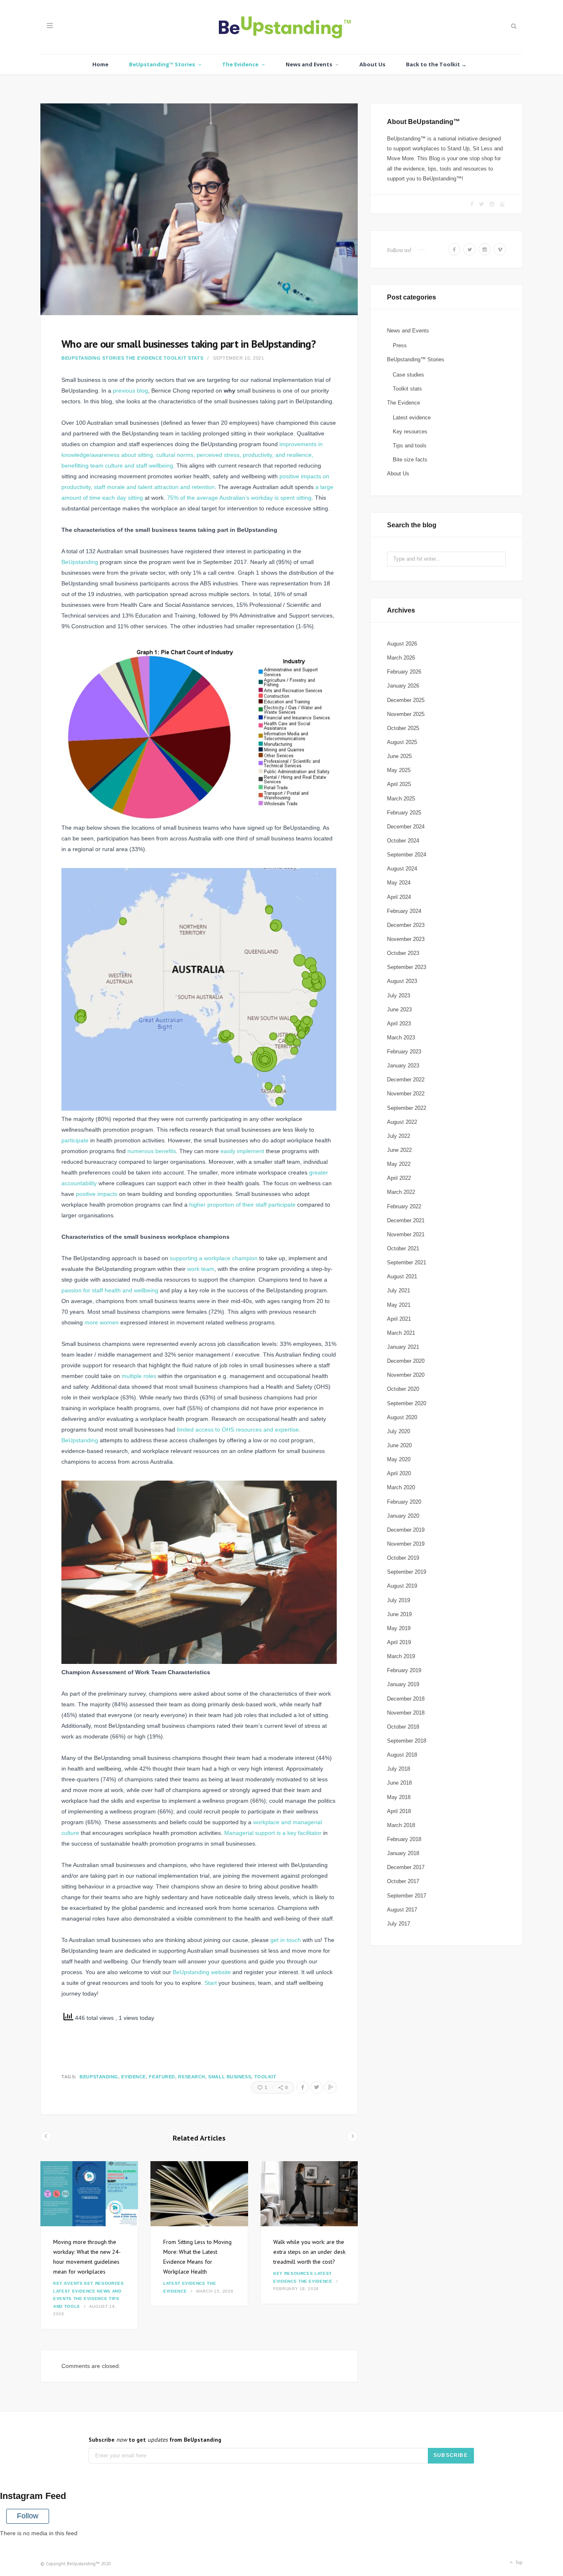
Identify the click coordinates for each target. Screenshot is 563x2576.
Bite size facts (410, 460)
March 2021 (401, 1333)
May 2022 (399, 1164)
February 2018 (404, 1839)
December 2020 (406, 1361)
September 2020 (407, 1403)
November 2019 (406, 1544)
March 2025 (401, 799)
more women (102, 1322)
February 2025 (404, 813)
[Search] (513, 26)
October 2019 (403, 1558)
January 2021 (403, 1347)
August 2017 (402, 1910)
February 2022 (404, 1206)
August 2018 (402, 1755)
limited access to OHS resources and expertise (238, 1430)
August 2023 (402, 981)
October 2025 (403, 728)
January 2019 (403, 1684)
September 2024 (407, 855)
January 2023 (403, 1066)
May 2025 (399, 770)
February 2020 (404, 1502)
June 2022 (399, 1150)
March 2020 (401, 1487)
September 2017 (407, 1896)
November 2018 (406, 1713)
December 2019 (406, 1530)
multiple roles (139, 1376)
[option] (89, 2245)
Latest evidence (74, 2291)
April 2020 (399, 1473)
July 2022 (399, 1136)
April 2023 (399, 1024)
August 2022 (402, 1122)
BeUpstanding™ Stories (162, 64)
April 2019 (399, 1642)
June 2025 (399, 756)
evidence (133, 2077)
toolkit (265, 2077)
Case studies (408, 375)
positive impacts (97, 1194)
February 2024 (404, 911)
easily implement (242, 1151)
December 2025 (406, 700)
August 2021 (402, 1276)
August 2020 (402, 1417)
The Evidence (240, 64)
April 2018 (399, 1811)
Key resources (104, 2283)
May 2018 (399, 1797)
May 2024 (399, 883)
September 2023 (407, 967)
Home (100, 64)
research (191, 2077)
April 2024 (399, 897)
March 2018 (401, 1825)
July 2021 (399, 1290)
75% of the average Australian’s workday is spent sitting (239, 498)
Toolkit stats (183, 358)
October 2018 (403, 1727)
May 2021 (399, 1305)
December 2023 (406, 925)
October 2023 (403, 953)
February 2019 (404, 1670)
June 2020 (399, 1445)
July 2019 (399, 1600)
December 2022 (406, 1080)
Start (211, 1983)
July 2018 (399, 1769)
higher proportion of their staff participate (242, 1205)
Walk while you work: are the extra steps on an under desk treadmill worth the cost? (309, 2252)
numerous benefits (152, 1151)
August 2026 (402, 644)
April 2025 (399, 784)
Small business (230, 2077)
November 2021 (406, 1234)
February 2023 (404, 1052)
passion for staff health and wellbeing (110, 1290)
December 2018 (406, 1699)
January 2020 (403, 1516)
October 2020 (403, 1389)
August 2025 (402, 742)
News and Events (309, 64)
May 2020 (399, 1459)
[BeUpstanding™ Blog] (282, 29)
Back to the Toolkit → (436, 64)
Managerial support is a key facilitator (273, 1833)
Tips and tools (410, 446)
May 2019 (399, 1628)
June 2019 (399, 1614)
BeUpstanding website (202, 1972)
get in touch (286, 1940)
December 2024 (406, 827)
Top (518, 2562)
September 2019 (407, 1572)
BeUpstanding (80, 562)
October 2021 (403, 1248)
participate (75, 1140)
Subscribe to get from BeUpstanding (155, 2440)
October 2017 (403, 1881)
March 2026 (401, 658)
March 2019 (401, 1656)
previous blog (130, 391)
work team (201, 1269)
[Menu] (50, 26)
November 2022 (406, 1094)
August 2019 (402, 1586)
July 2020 (399, 1431)
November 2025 (406, 714)
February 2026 (404, 672)
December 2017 (406, 1867)
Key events (68, 2283)
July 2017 (399, 1924)
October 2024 (403, 841)
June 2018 (399, 1783)
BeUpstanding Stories (93, 358)
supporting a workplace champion (214, 1258)
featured (162, 2077)
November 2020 (406, 1375)
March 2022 (401, 1192)
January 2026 (403, 686)
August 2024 (402, 869)
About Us (372, 64)
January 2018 (403, 1853)
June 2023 (399, 1010)
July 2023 (399, 996)
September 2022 (407, 1108)
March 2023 (401, 1038)
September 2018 (407, 1741)
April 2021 (399, 1319)
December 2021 (406, 1220)
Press (400, 345)
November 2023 (406, 939)
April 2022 (399, 1178)
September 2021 (407, 1262)
